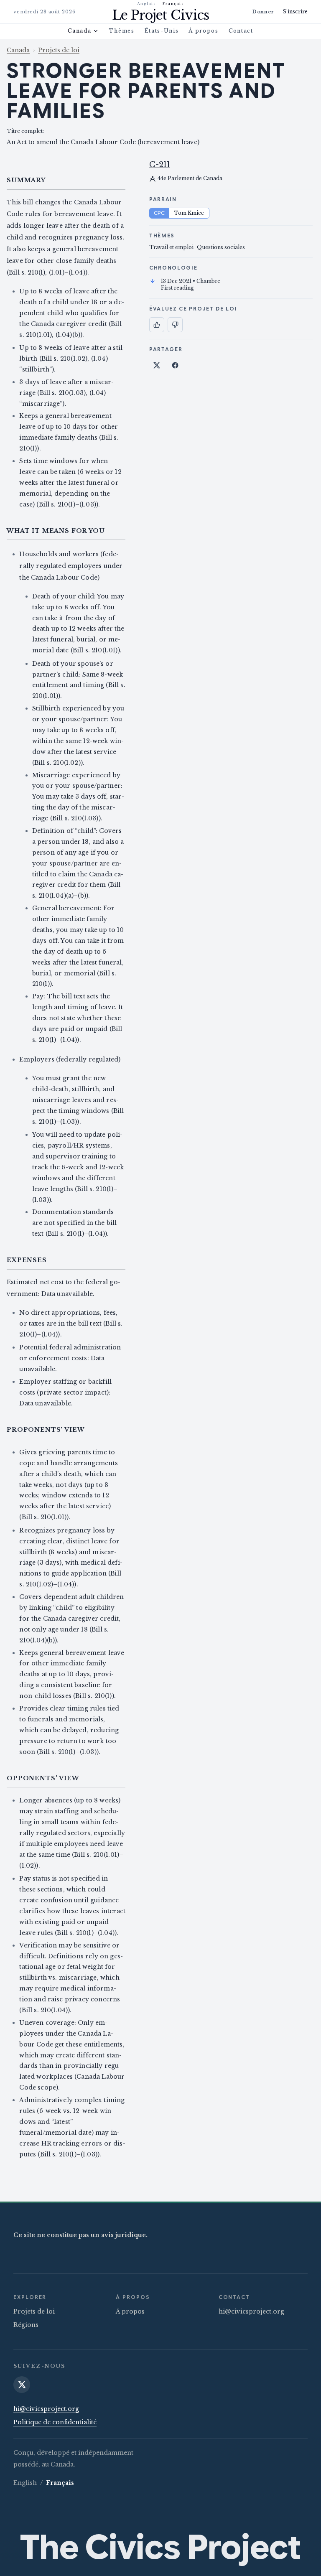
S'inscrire (295, 11)
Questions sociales (221, 247)
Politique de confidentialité (55, 2422)
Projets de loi (59, 50)
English (25, 2483)
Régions (26, 2325)
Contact (241, 31)
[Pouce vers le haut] (157, 325)
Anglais (146, 4)
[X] (22, 2385)
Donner (263, 12)
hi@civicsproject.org (251, 2311)
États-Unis (162, 31)
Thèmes (121, 31)
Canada (79, 31)
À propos (203, 31)
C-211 (160, 165)
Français (173, 4)
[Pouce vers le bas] (175, 325)
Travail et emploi (171, 247)
